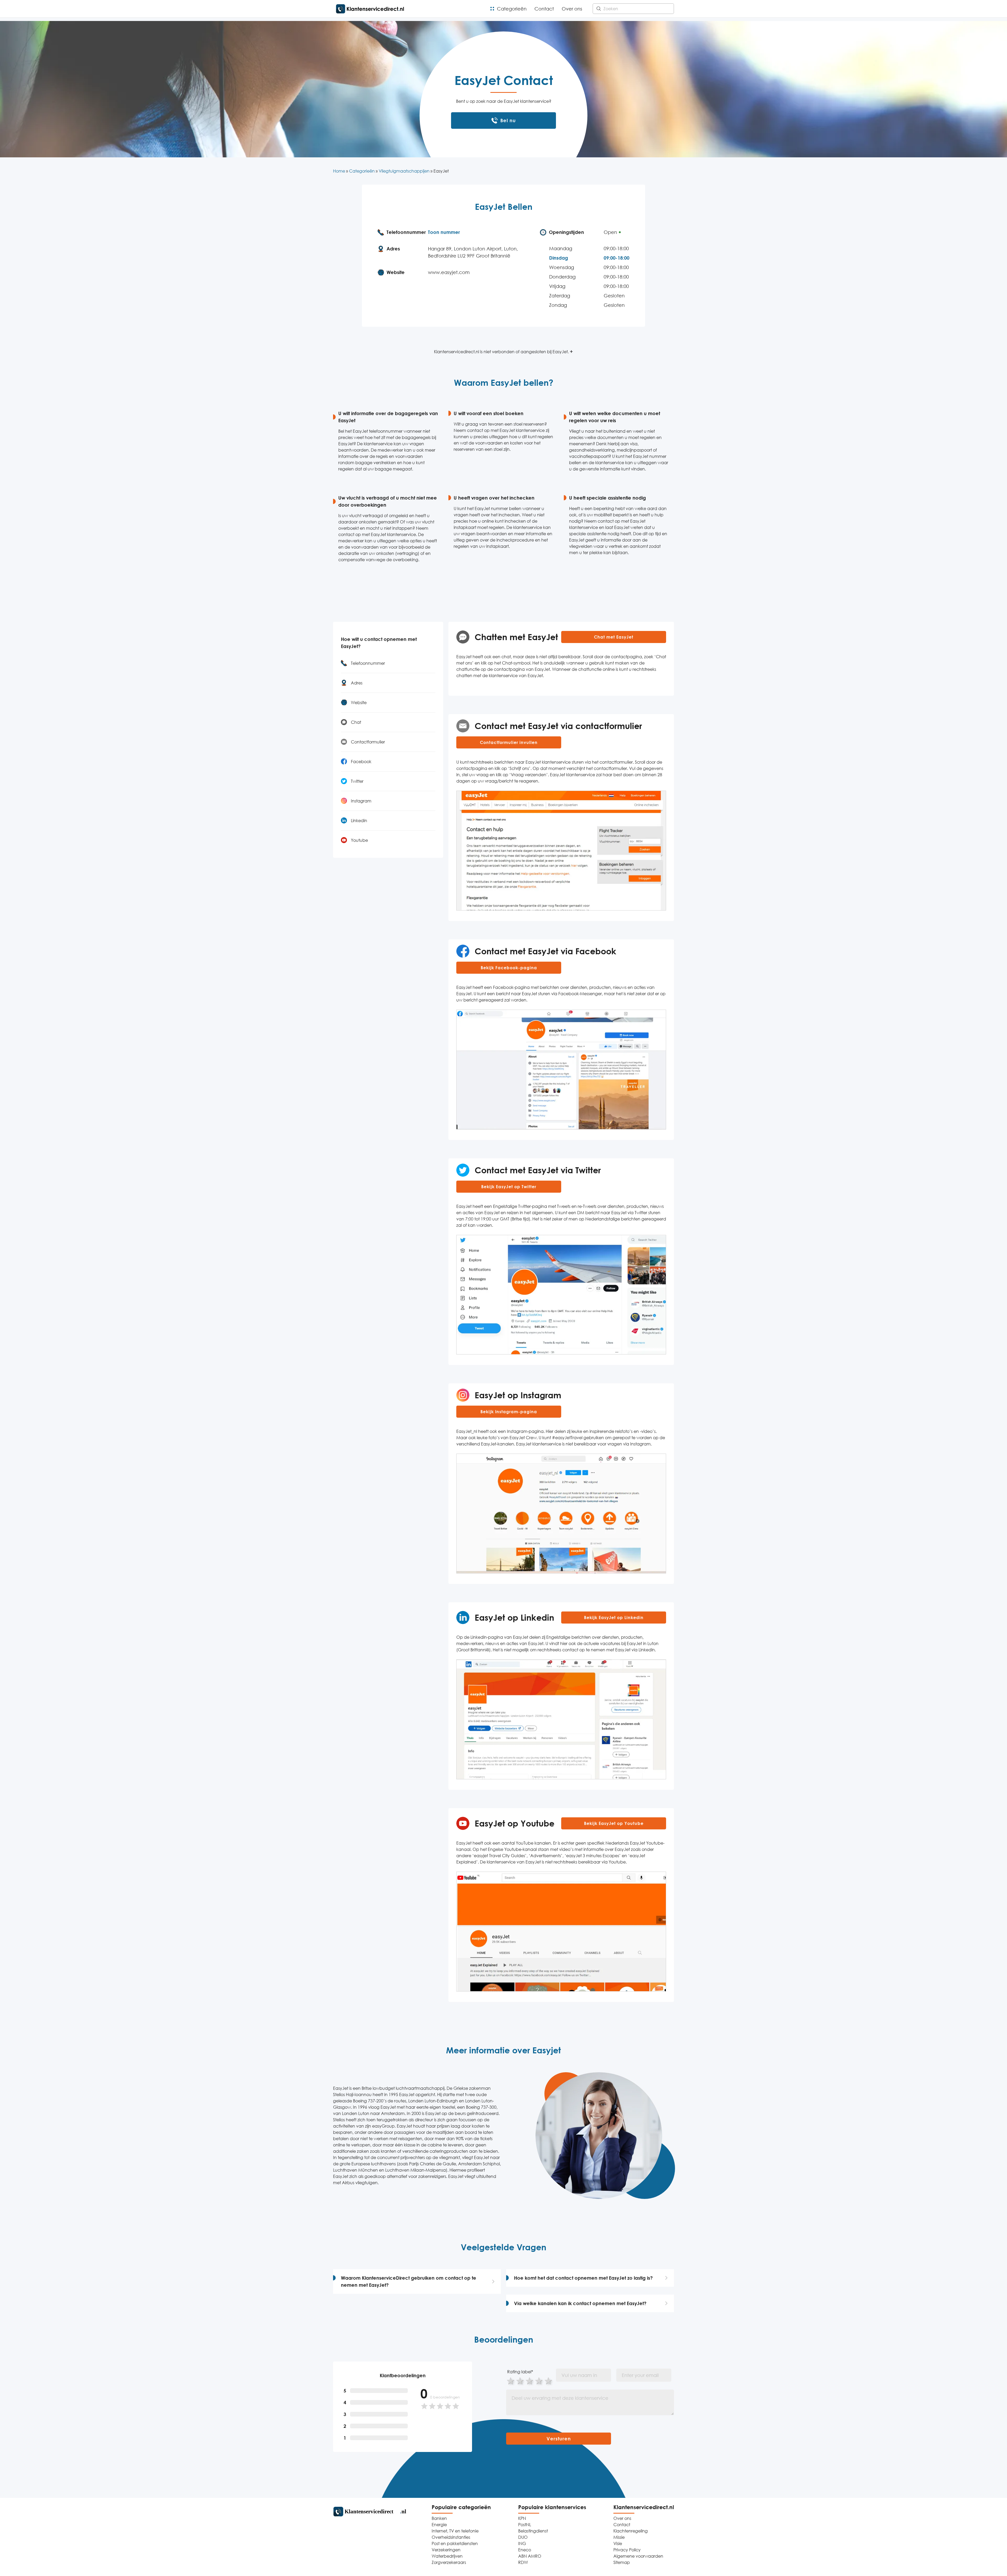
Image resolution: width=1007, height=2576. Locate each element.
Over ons (572, 9)
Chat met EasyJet (614, 637)
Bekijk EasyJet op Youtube (614, 1823)
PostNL (525, 2525)
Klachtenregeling (631, 2531)
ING (522, 2543)
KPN (522, 2518)
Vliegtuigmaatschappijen (404, 171)
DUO (523, 2537)
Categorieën (512, 9)
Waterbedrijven (447, 2556)
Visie (618, 2543)
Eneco (525, 2550)
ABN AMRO (530, 2556)
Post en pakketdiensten (455, 2543)
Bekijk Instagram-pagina (509, 1412)
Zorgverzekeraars (449, 2562)
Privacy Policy (627, 2550)
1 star (511, 2380)
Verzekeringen (446, 2550)
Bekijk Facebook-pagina (509, 968)
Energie (439, 2525)
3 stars (530, 2380)
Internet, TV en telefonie (455, 2531)
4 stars (539, 2380)
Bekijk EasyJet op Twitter (509, 1187)
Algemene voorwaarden (638, 2556)
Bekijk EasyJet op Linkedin (614, 1618)
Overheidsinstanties (451, 2537)
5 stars (549, 2380)
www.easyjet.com (449, 272)
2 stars (520, 2380)
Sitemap (622, 2562)
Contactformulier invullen (509, 742)
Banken (439, 2518)
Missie (619, 2537)
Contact (544, 9)
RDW (523, 2562)
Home (339, 171)
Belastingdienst (533, 2531)
